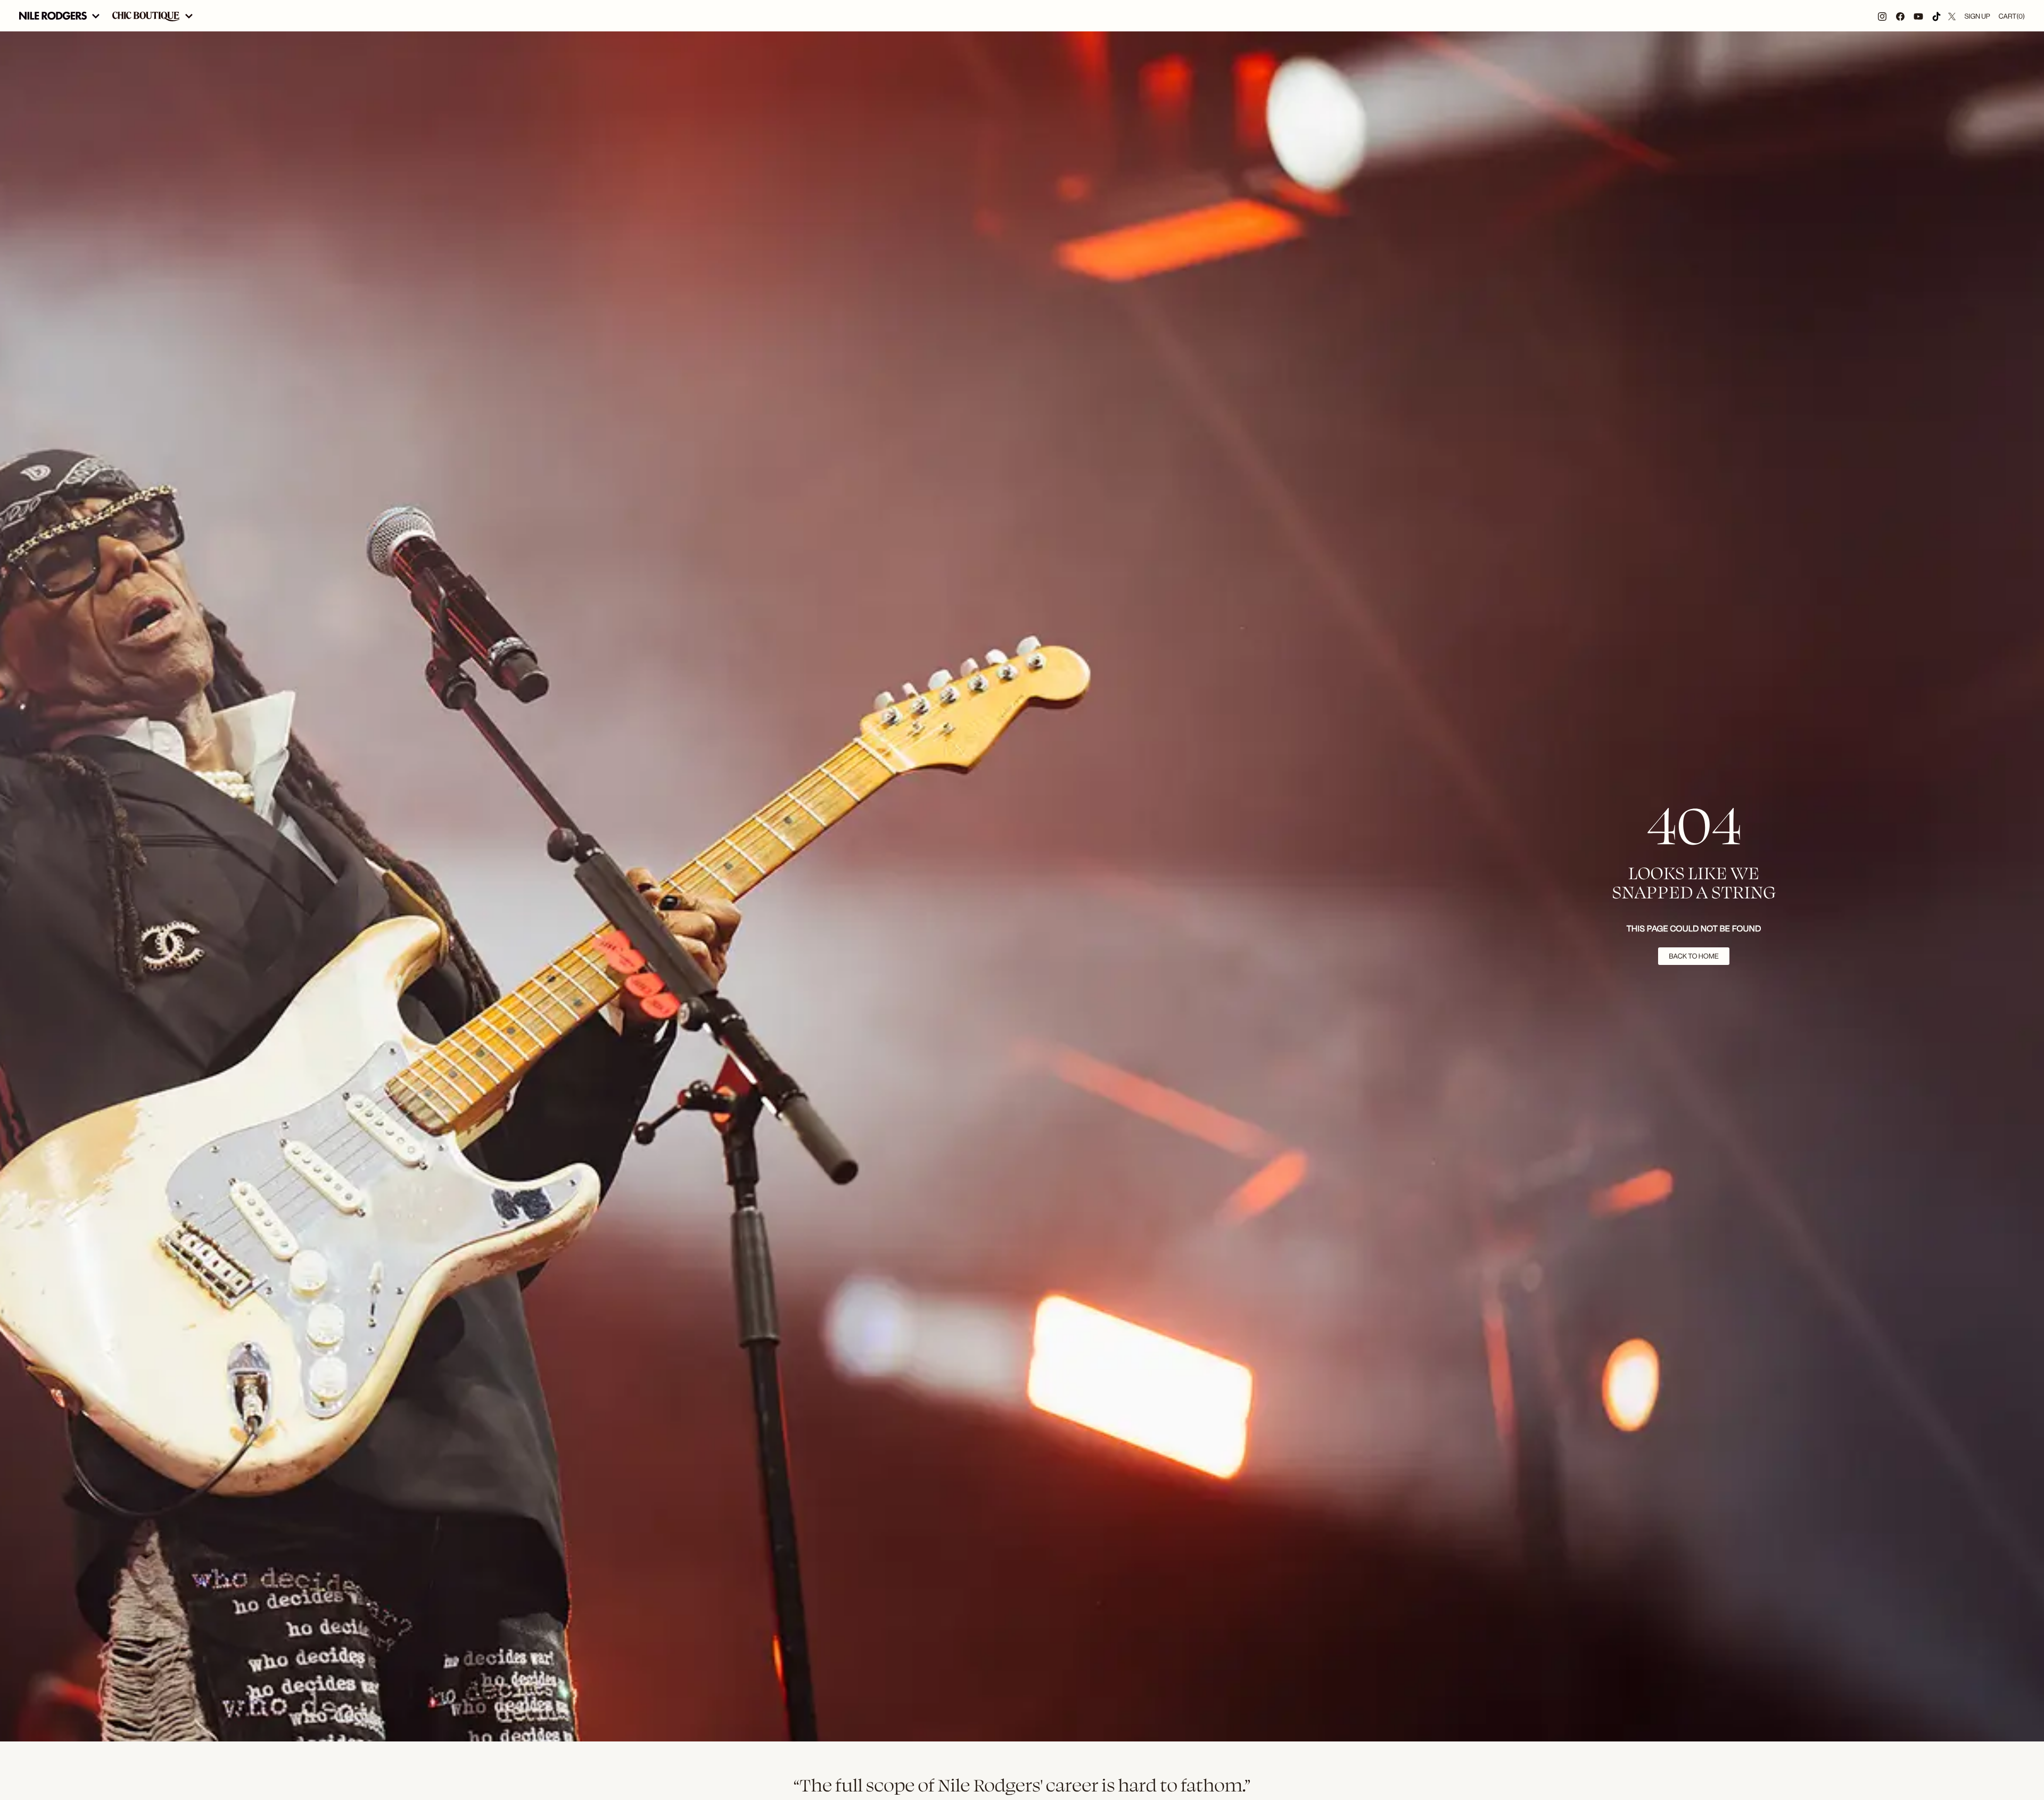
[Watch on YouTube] (1918, 16)
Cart (2012, 16)
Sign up (1977, 16)
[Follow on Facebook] (1900, 16)
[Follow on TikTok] (1936, 16)
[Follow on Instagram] (1882, 16)
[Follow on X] (1952, 16)
